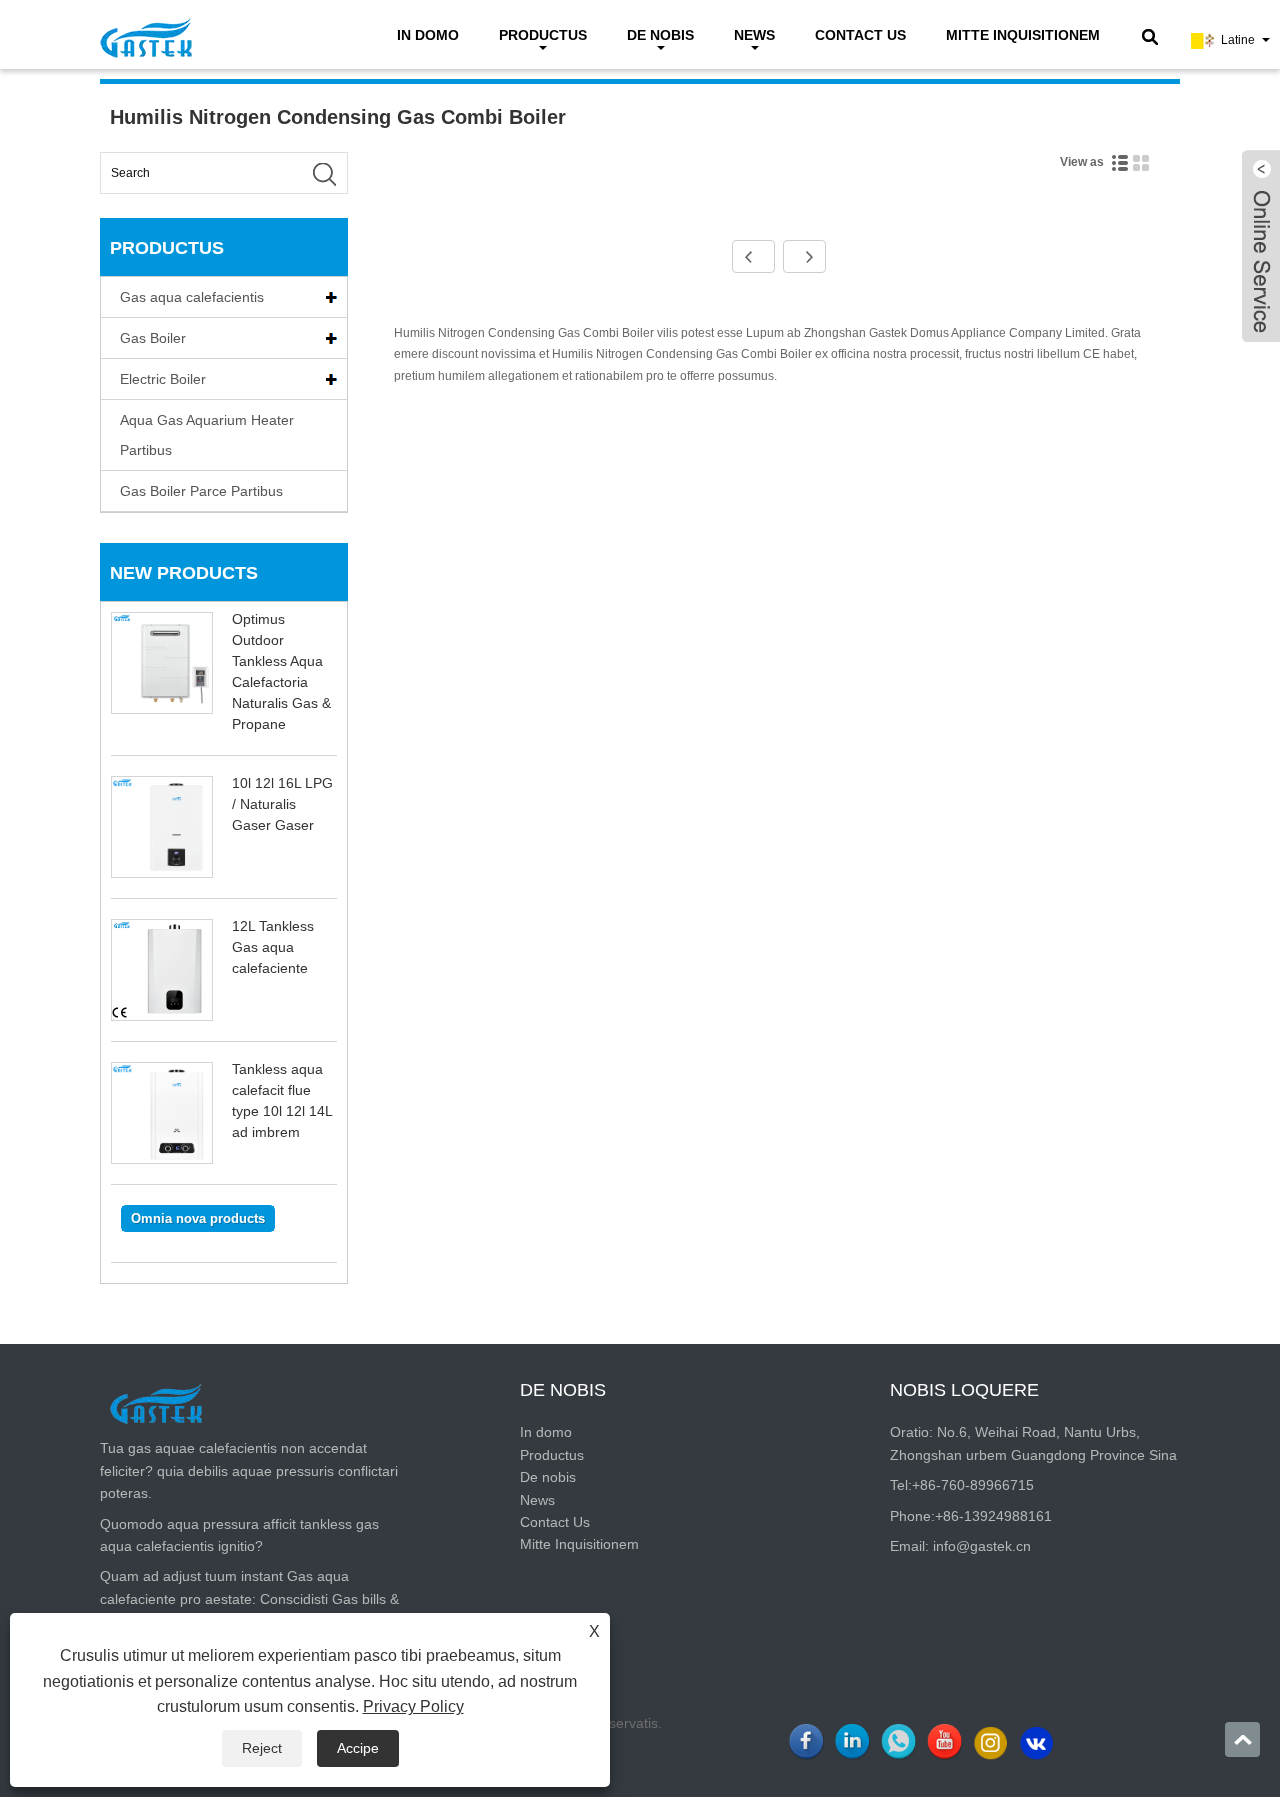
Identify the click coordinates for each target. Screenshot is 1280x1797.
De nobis (660, 35)
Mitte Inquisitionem (1023, 35)
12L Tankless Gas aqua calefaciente (273, 947)
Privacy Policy (413, 1706)
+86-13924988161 (993, 1516)
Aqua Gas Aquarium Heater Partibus (207, 435)
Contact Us (860, 35)
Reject (262, 1748)
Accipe (358, 1748)
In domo (428, 35)
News (754, 35)
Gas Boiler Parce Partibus (201, 491)
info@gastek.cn (982, 1546)
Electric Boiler (163, 379)
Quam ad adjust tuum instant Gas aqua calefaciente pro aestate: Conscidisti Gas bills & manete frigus (249, 1598)
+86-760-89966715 (973, 1485)
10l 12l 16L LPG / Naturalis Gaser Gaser (282, 804)
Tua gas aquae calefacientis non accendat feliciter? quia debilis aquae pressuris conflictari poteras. (249, 1470)
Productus (543, 35)
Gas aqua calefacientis (192, 297)
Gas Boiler (153, 338)
